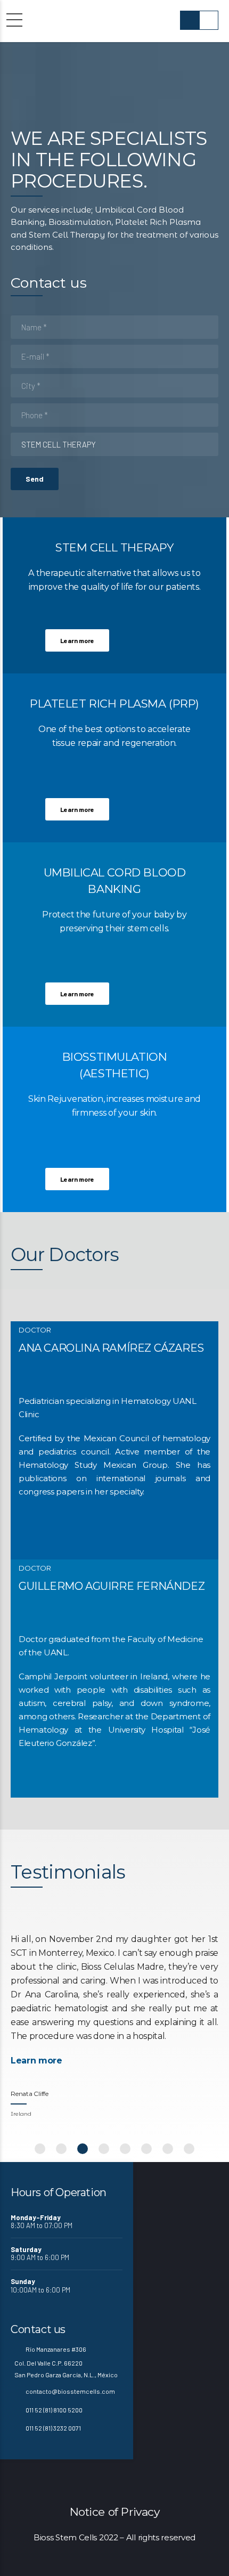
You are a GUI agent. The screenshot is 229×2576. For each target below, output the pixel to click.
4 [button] (104, 2149)
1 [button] (40, 2149)
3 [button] (83, 2149)
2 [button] (61, 2149)
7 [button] (168, 2149)
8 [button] (189, 2149)
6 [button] (146, 2149)
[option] (114, 2018)
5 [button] (125, 2149)
